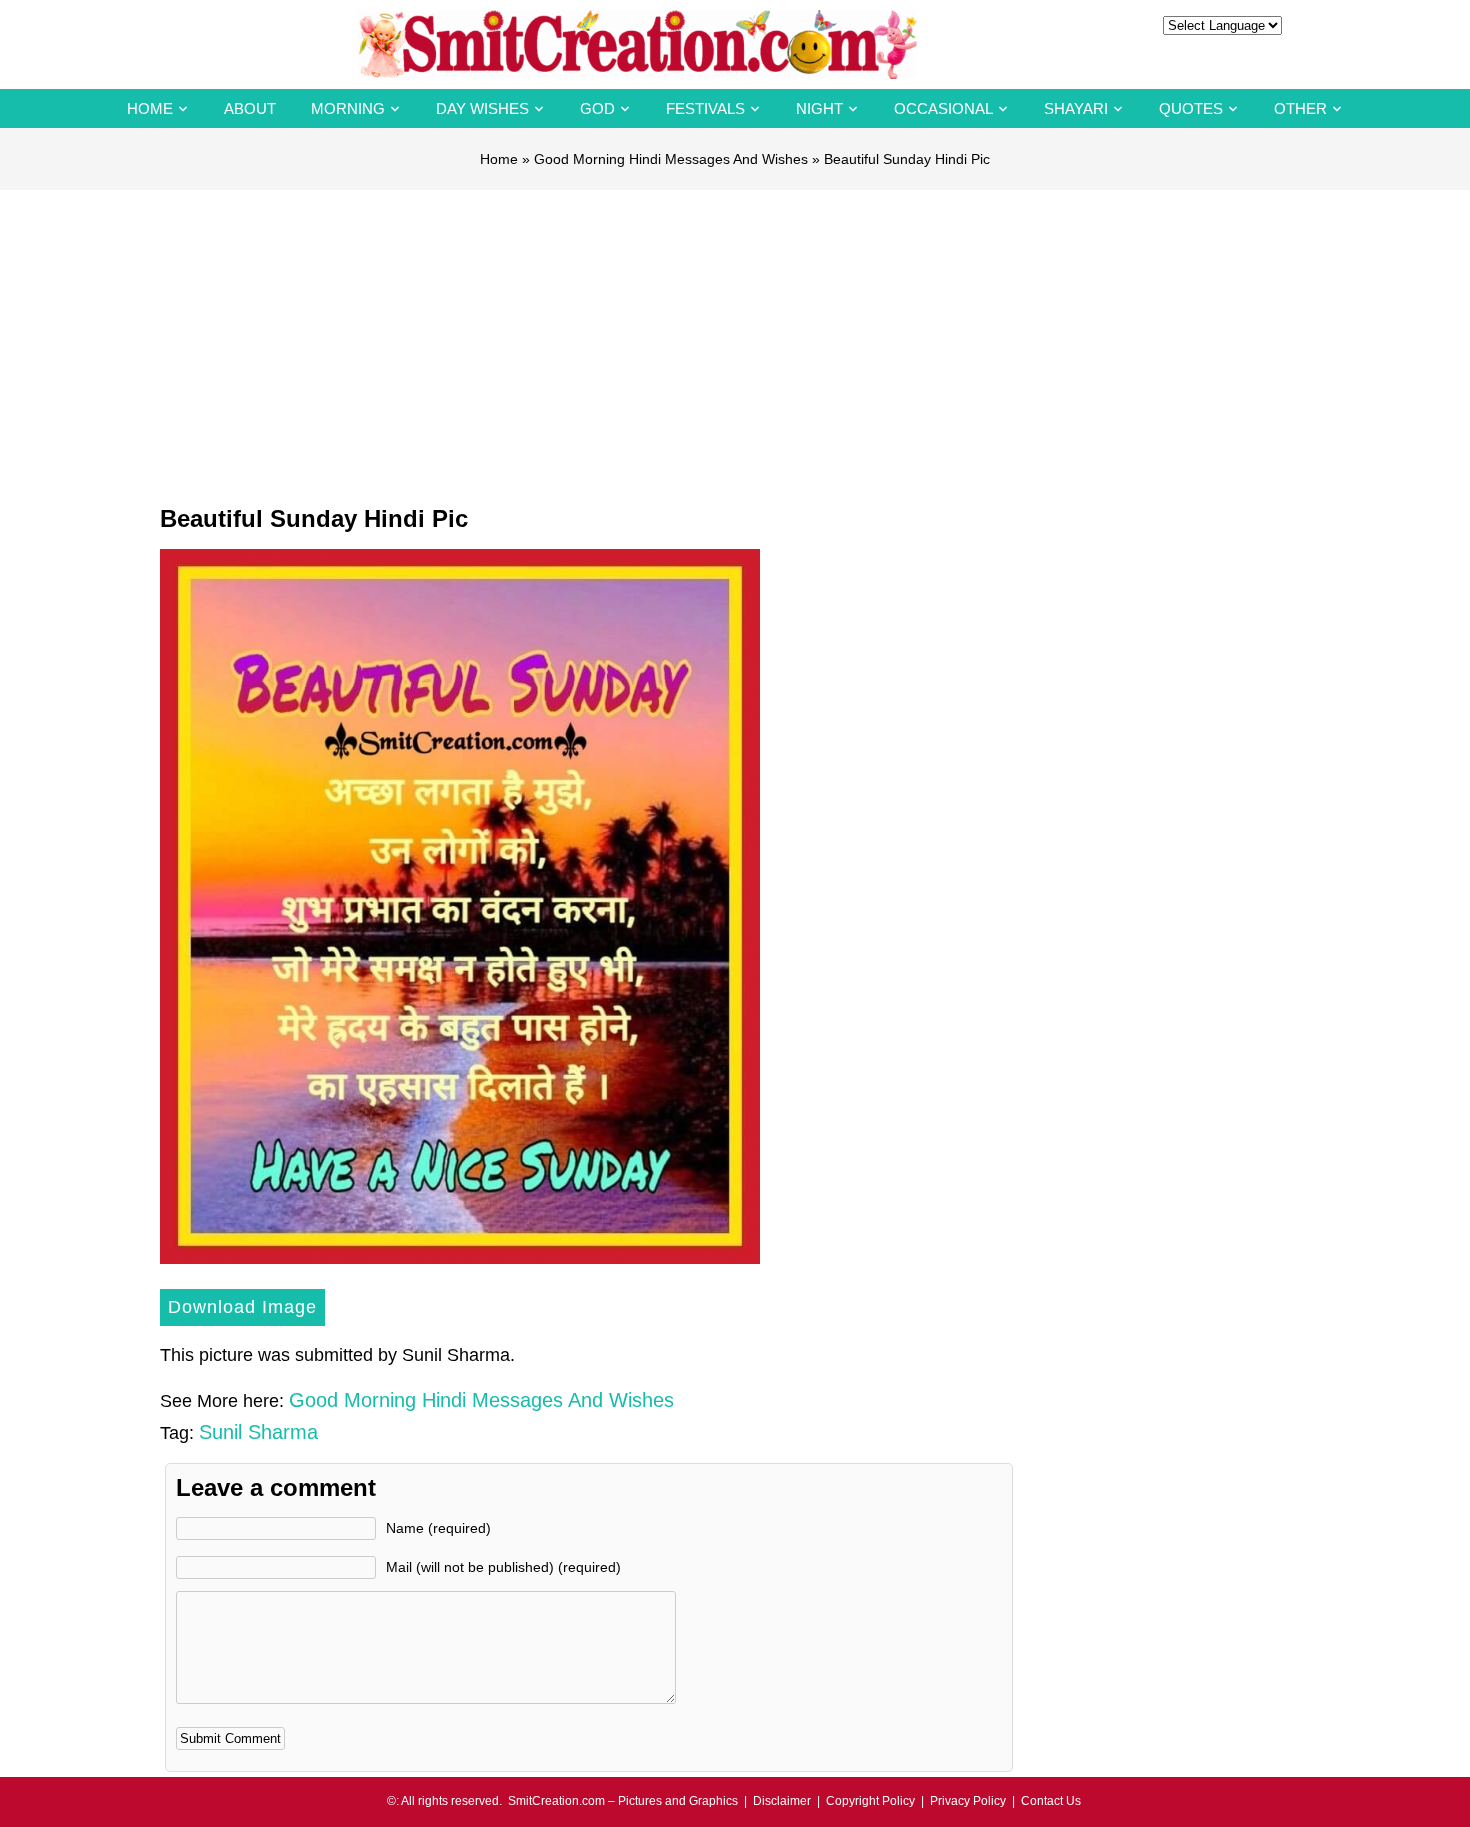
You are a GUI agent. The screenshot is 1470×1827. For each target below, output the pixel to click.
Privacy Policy (968, 1801)
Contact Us (1051, 1801)
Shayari (1076, 108)
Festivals (705, 108)
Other (1300, 108)
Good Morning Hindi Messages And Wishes (671, 159)
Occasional (943, 108)
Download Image (242, 1307)
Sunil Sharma (258, 1432)
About (250, 108)
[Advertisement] (735, 340)
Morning (348, 108)
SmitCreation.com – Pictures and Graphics (623, 1801)
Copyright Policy (870, 1801)
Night (819, 108)
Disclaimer (782, 1801)
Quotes (1191, 108)
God (597, 108)
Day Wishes (482, 108)
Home (150, 108)
